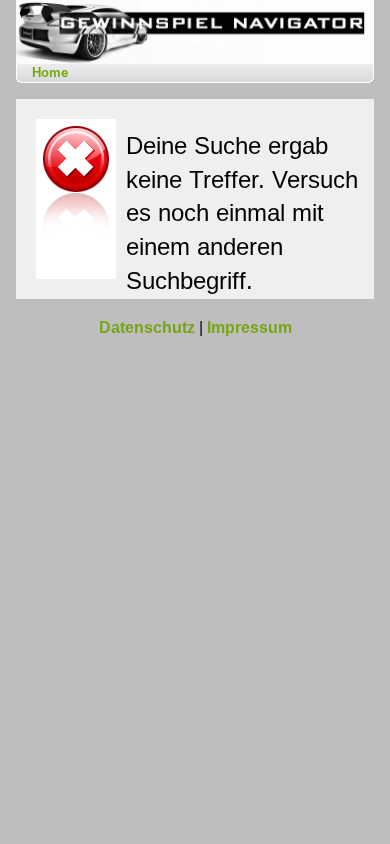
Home (50, 72)
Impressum (249, 327)
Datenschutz (147, 327)
